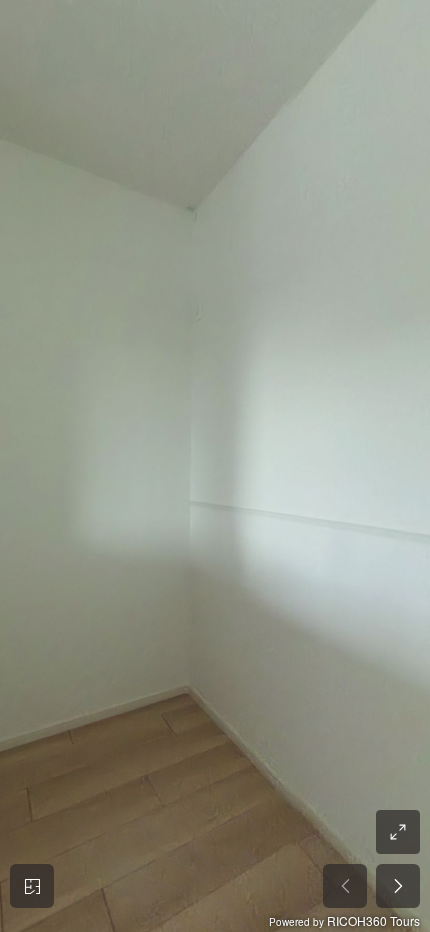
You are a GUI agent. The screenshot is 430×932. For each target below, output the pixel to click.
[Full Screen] (398, 832)
